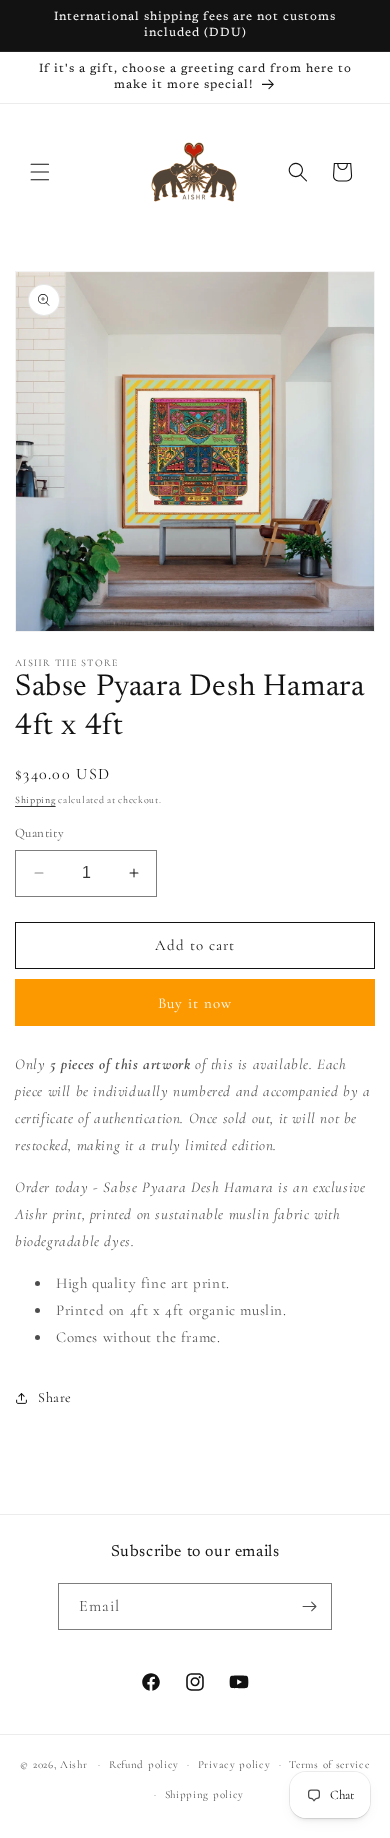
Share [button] (55, 1397)
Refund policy (144, 1764)
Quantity (39, 833)
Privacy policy (234, 1764)
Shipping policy (205, 1794)
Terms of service (329, 1764)
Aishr (74, 1764)
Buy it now (195, 1003)
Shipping (35, 800)
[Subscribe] (309, 1606)
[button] (40, 172)
